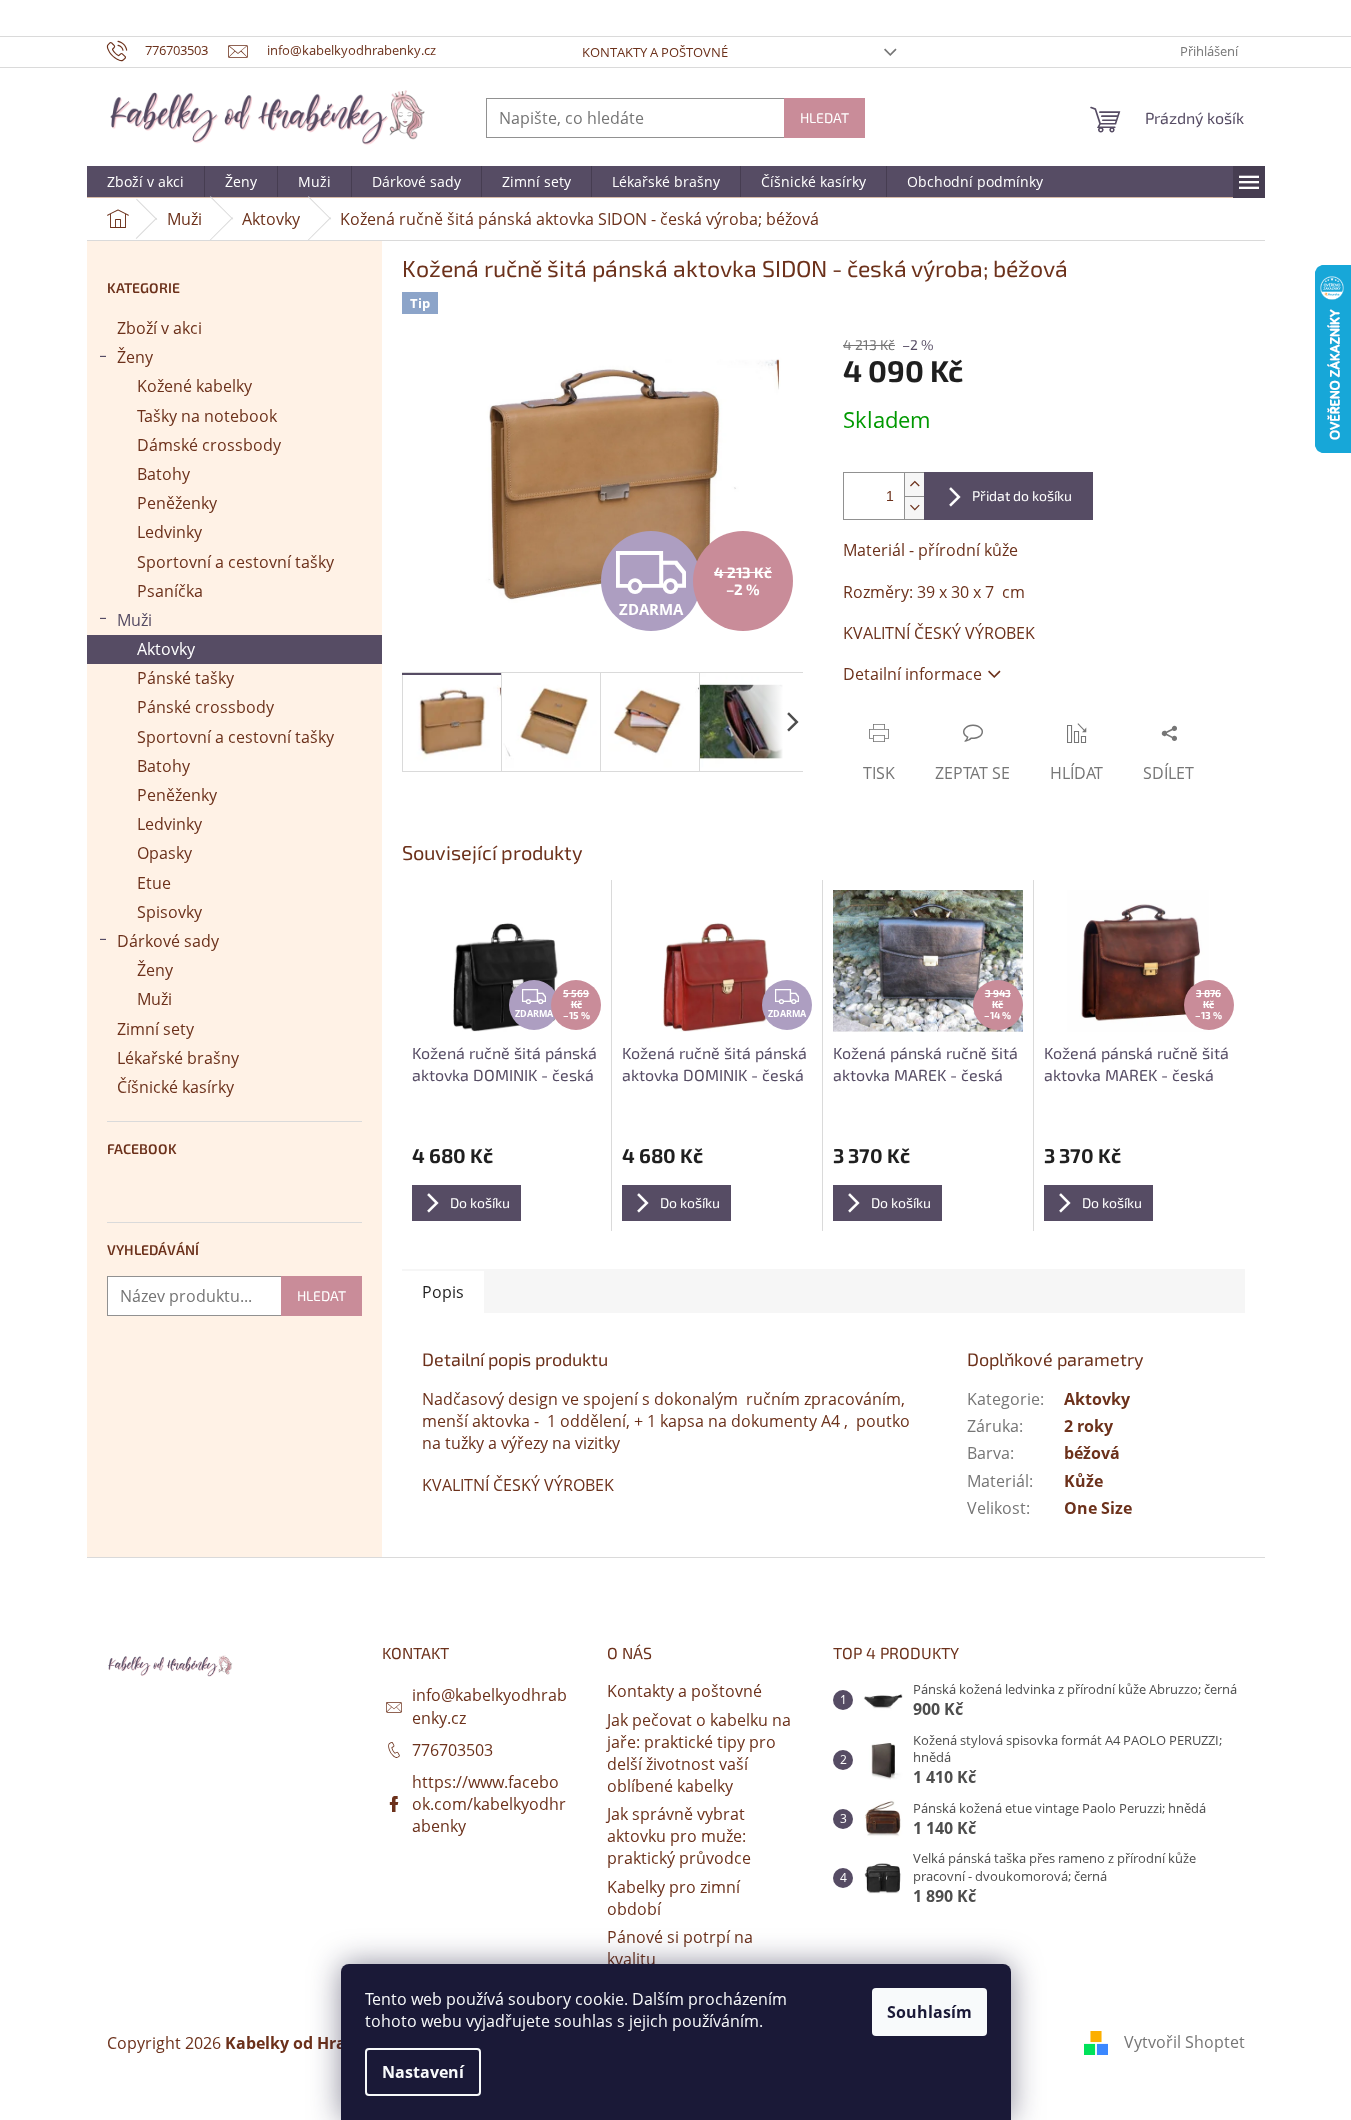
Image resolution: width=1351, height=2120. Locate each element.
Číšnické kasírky (175, 1087)
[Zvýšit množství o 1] (914, 484)
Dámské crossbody (209, 445)
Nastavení (423, 2072)
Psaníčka (170, 591)
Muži (134, 620)
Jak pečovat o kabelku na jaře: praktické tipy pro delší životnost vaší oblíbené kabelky (699, 1753)
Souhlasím (929, 2012)
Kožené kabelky (194, 386)
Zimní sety (155, 1029)
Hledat (824, 117)
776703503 (452, 1750)
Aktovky (166, 649)
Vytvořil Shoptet (1184, 2042)
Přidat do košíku (1022, 495)
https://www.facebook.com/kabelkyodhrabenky (489, 1804)
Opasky (164, 853)
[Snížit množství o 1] (914, 507)
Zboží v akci (159, 328)
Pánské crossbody (205, 707)
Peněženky (177, 503)
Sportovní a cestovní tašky (235, 562)
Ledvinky (169, 532)
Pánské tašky (185, 678)
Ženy (135, 357)
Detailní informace (912, 674)
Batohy (163, 474)
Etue (154, 883)
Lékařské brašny (178, 1058)
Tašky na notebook (207, 416)
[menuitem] (145, 182)
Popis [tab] (443, 1292)
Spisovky (169, 912)
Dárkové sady (168, 941)
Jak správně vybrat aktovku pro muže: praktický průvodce (679, 1836)
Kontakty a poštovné (655, 52)
